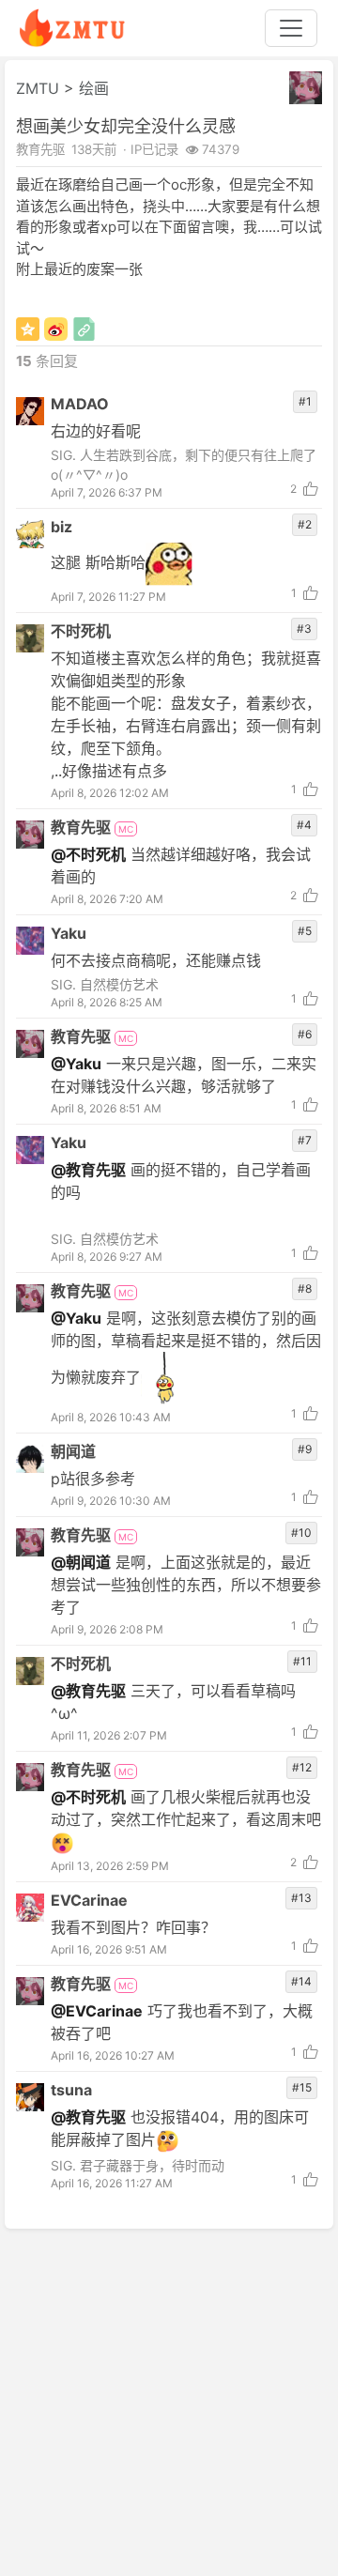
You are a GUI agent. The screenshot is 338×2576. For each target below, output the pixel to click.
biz (61, 527)
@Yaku (76, 1064)
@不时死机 (88, 854)
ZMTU (38, 88)
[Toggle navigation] (291, 28)
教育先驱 (83, 827)
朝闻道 (73, 1451)
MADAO (80, 404)
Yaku (69, 933)
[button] (306, 88)
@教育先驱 (88, 1170)
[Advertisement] (169, 2401)
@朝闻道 (81, 1562)
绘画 (94, 88)
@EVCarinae (97, 2011)
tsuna (71, 2090)
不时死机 (81, 631)
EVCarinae (89, 1900)
